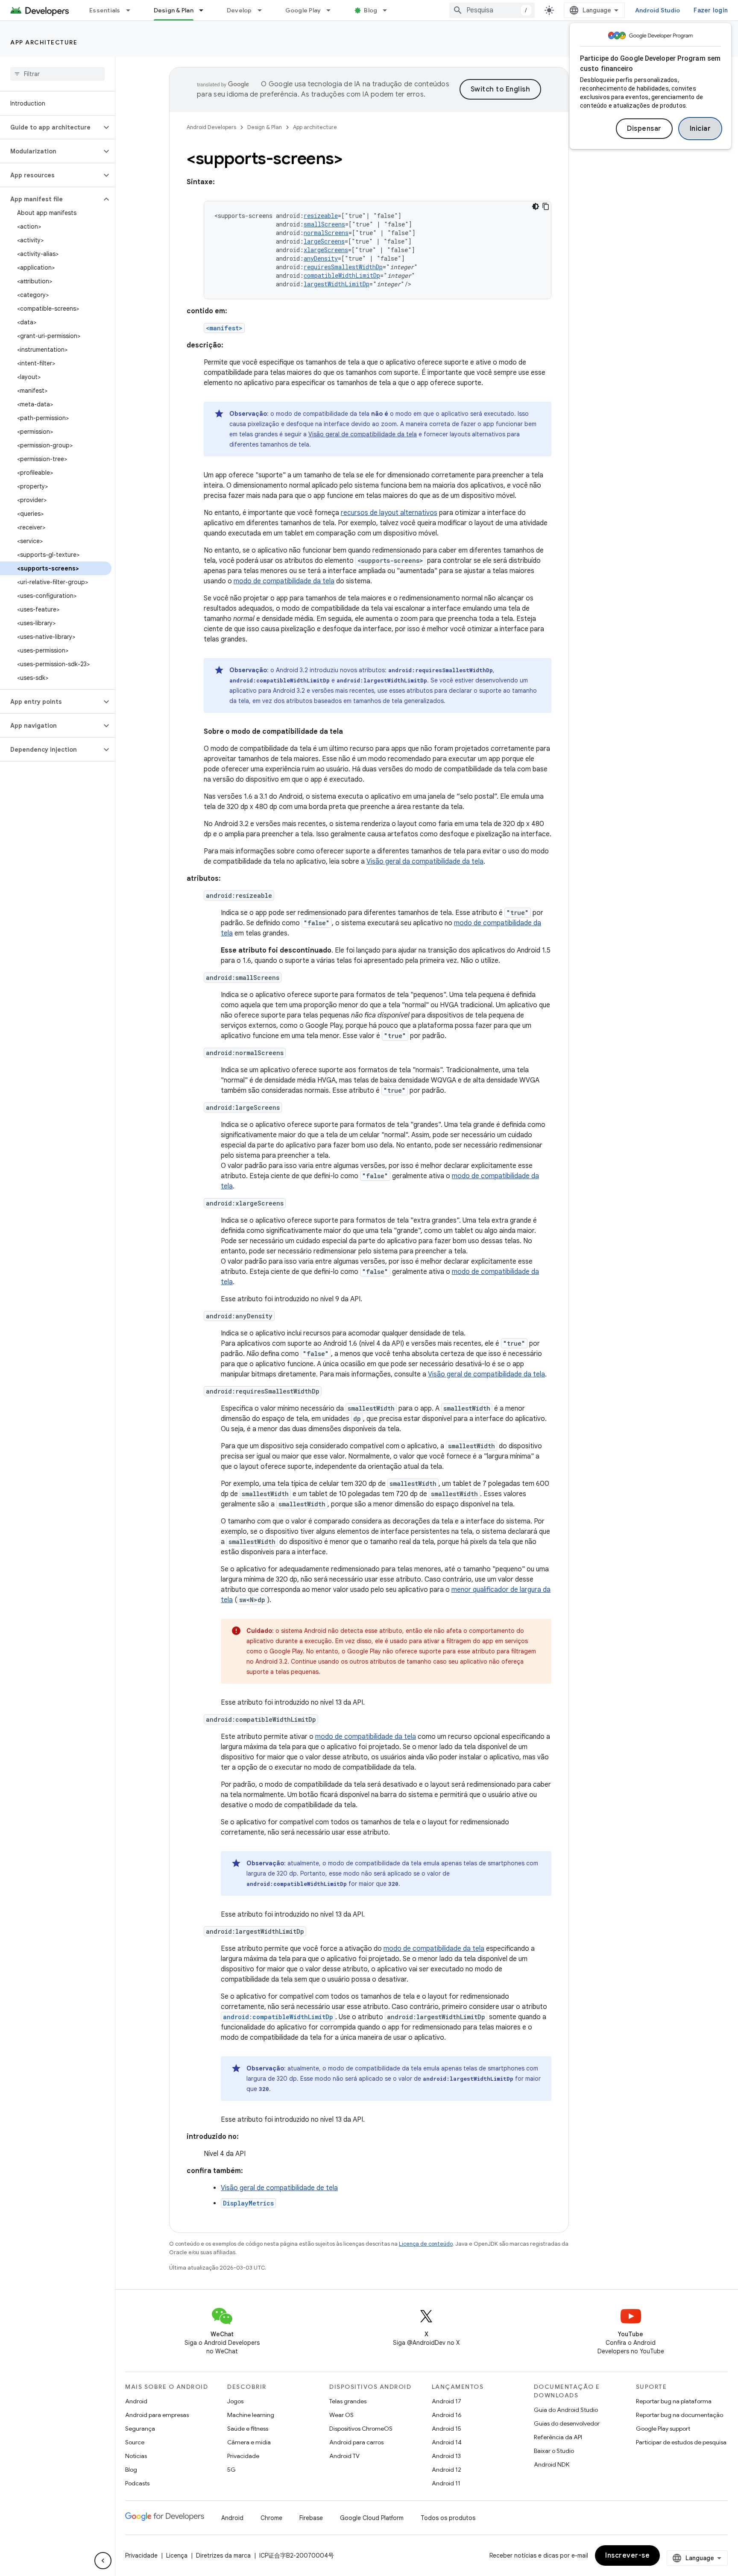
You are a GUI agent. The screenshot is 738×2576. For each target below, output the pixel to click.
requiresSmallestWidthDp (343, 267)
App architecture (44, 42)
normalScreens (326, 233)
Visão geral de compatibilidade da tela (363, 434)
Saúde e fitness (248, 2429)
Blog (370, 10)
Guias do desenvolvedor (567, 2423)
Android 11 (446, 2483)
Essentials (105, 10)
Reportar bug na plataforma (674, 2401)
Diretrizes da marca (223, 2555)
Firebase (311, 2518)
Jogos (235, 2401)
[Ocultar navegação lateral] (103, 2561)
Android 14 (447, 2442)
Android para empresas (157, 2415)
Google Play (303, 10)
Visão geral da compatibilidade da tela (425, 862)
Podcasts (137, 2483)
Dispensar (644, 129)
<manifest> (224, 328)
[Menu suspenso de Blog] (389, 10)
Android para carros (356, 2442)
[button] (51, 127)
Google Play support (663, 2429)
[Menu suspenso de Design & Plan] (205, 10)
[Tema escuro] (536, 206)
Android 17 (447, 2401)
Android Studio (658, 10)
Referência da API (558, 2437)
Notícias (136, 2456)
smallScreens (324, 224)
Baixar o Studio (554, 2451)
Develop (239, 10)
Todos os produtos (448, 2518)
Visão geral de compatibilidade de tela (279, 2188)
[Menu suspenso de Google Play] (332, 10)
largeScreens (324, 241)
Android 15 (447, 2429)
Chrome (271, 2518)
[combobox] (492, 10)
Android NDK (552, 2464)
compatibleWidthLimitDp (342, 275)
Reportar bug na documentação (679, 2415)
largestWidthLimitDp (337, 284)
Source (135, 2442)
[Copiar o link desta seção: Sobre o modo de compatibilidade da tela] (351, 732)
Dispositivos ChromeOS (361, 2429)
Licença (177, 2555)
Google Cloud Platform (372, 2518)
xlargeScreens (326, 250)
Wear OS (341, 2415)
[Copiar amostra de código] (546, 206)
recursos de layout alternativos (389, 513)
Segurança (140, 2429)
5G (231, 2470)
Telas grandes (348, 2401)
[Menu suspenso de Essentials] (132, 10)
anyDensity (321, 258)
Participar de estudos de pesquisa (681, 2442)
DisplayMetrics (248, 2203)
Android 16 (447, 2415)
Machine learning (251, 2415)
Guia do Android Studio (566, 2410)
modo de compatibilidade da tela (284, 581)
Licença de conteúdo (426, 2244)
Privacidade (243, 2456)
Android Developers (211, 127)
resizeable (321, 216)
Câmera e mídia (249, 2442)
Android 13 (446, 2456)
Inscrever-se (627, 2555)
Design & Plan (174, 10)
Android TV (344, 2456)
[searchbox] (57, 74)
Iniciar (700, 129)
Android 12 (447, 2470)
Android (136, 2401)
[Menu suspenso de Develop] (264, 10)
